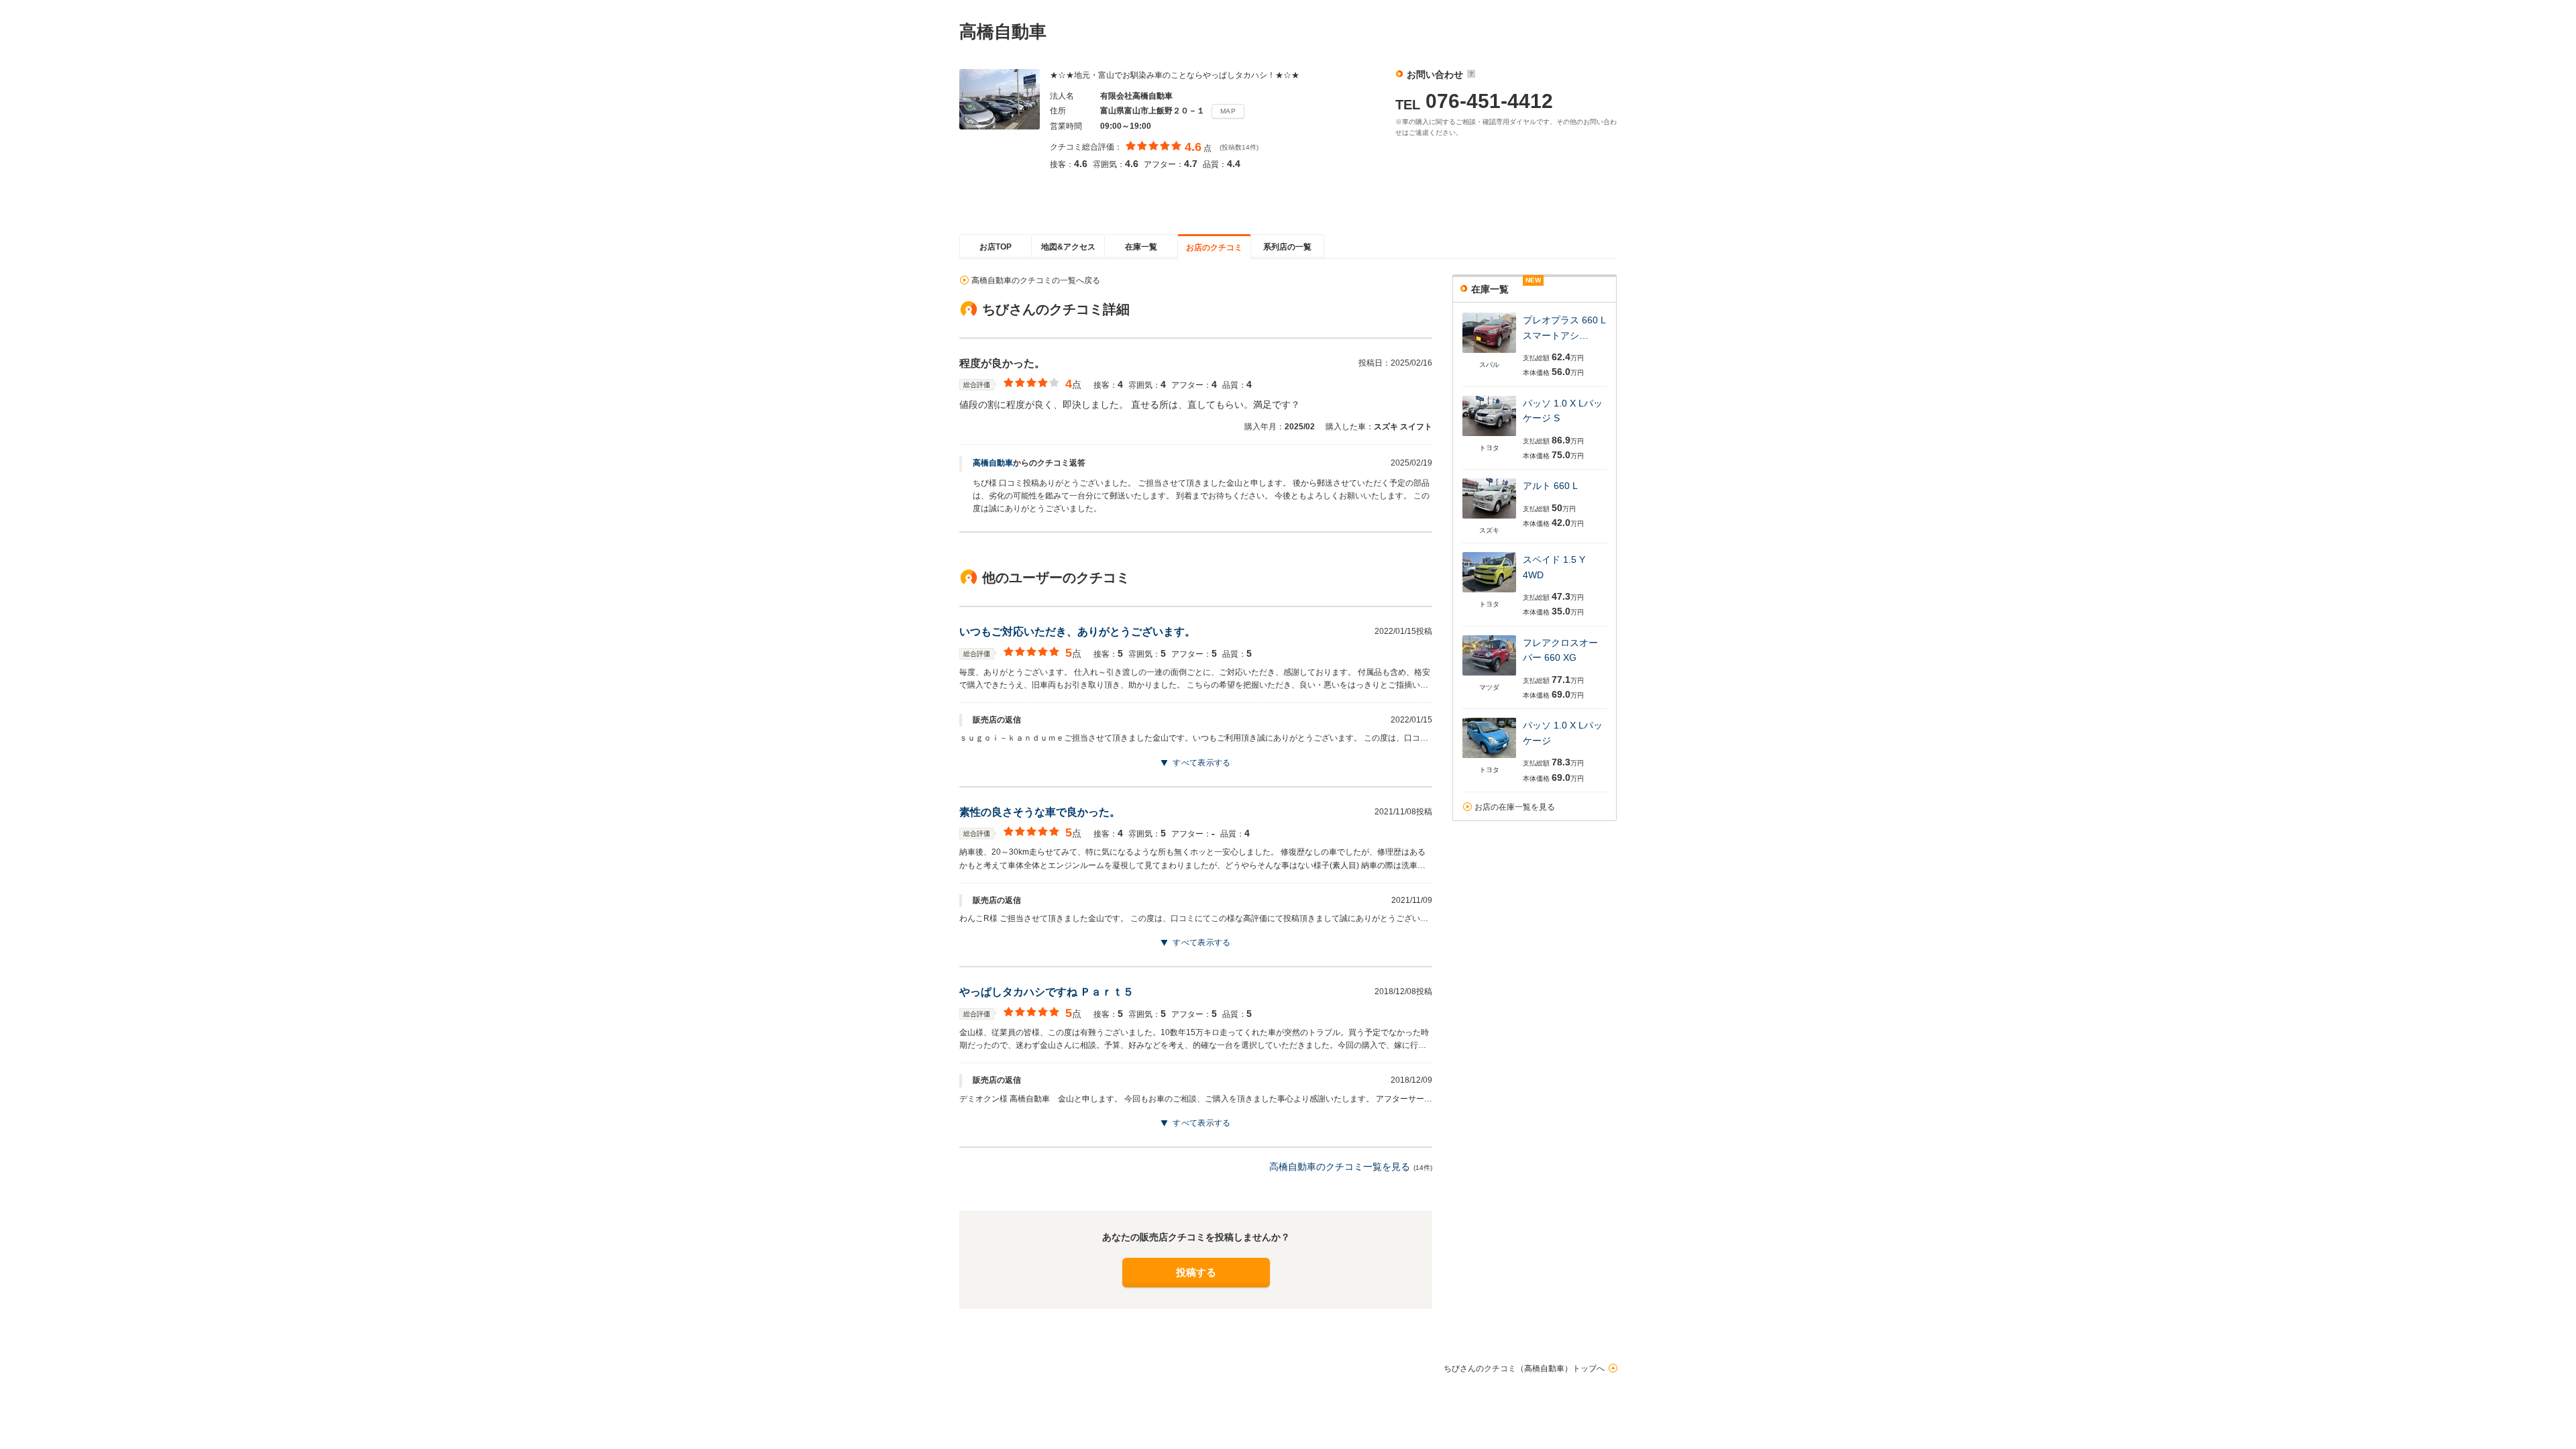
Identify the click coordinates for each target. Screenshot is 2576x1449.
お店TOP (996, 247)
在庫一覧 (1141, 247)
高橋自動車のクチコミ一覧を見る (1340, 1167)
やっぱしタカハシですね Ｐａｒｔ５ (1046, 992)
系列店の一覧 (1287, 247)
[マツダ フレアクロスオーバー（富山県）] (1489, 677)
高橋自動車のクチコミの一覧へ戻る (1036, 280)
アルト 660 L (1550, 486)
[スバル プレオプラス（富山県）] (1489, 354)
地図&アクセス (1068, 247)
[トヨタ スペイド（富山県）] (1489, 593)
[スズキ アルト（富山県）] (1489, 520)
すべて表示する (1201, 763)
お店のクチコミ (1214, 248)
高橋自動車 (993, 463)
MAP (1228, 111)
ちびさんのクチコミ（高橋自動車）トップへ (1524, 1368)
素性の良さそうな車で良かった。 (1040, 812)
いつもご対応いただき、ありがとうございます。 (1077, 632)
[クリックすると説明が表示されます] (1469, 74)
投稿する (1196, 1272)
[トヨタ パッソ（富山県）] (1489, 437)
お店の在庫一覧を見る (1515, 807)
